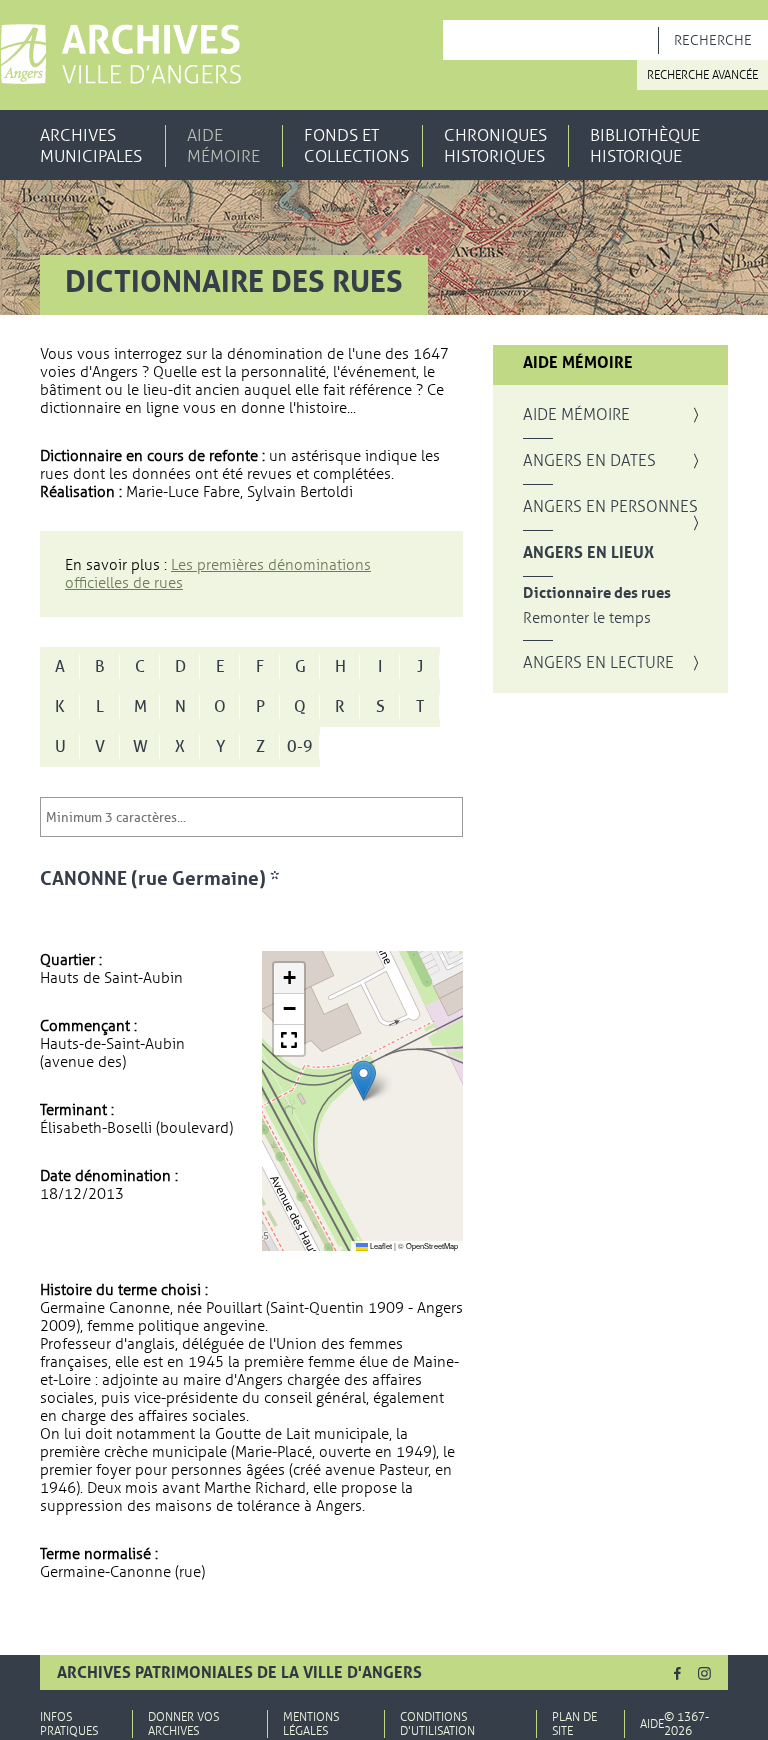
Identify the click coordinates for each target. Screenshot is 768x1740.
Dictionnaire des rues (597, 593)
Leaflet (380, 1245)
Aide (652, 1724)
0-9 (300, 747)
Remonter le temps (587, 618)
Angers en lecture (598, 663)
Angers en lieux (588, 553)
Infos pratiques (69, 1724)
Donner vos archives (183, 1724)
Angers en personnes (610, 507)
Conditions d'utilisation (437, 1724)
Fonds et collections (356, 146)
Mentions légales (311, 1724)
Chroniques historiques (495, 146)
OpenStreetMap (432, 1245)
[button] (363, 1080)
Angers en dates (589, 461)
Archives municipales (91, 146)
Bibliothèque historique (645, 146)
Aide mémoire (223, 146)
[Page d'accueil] (120, 54)
